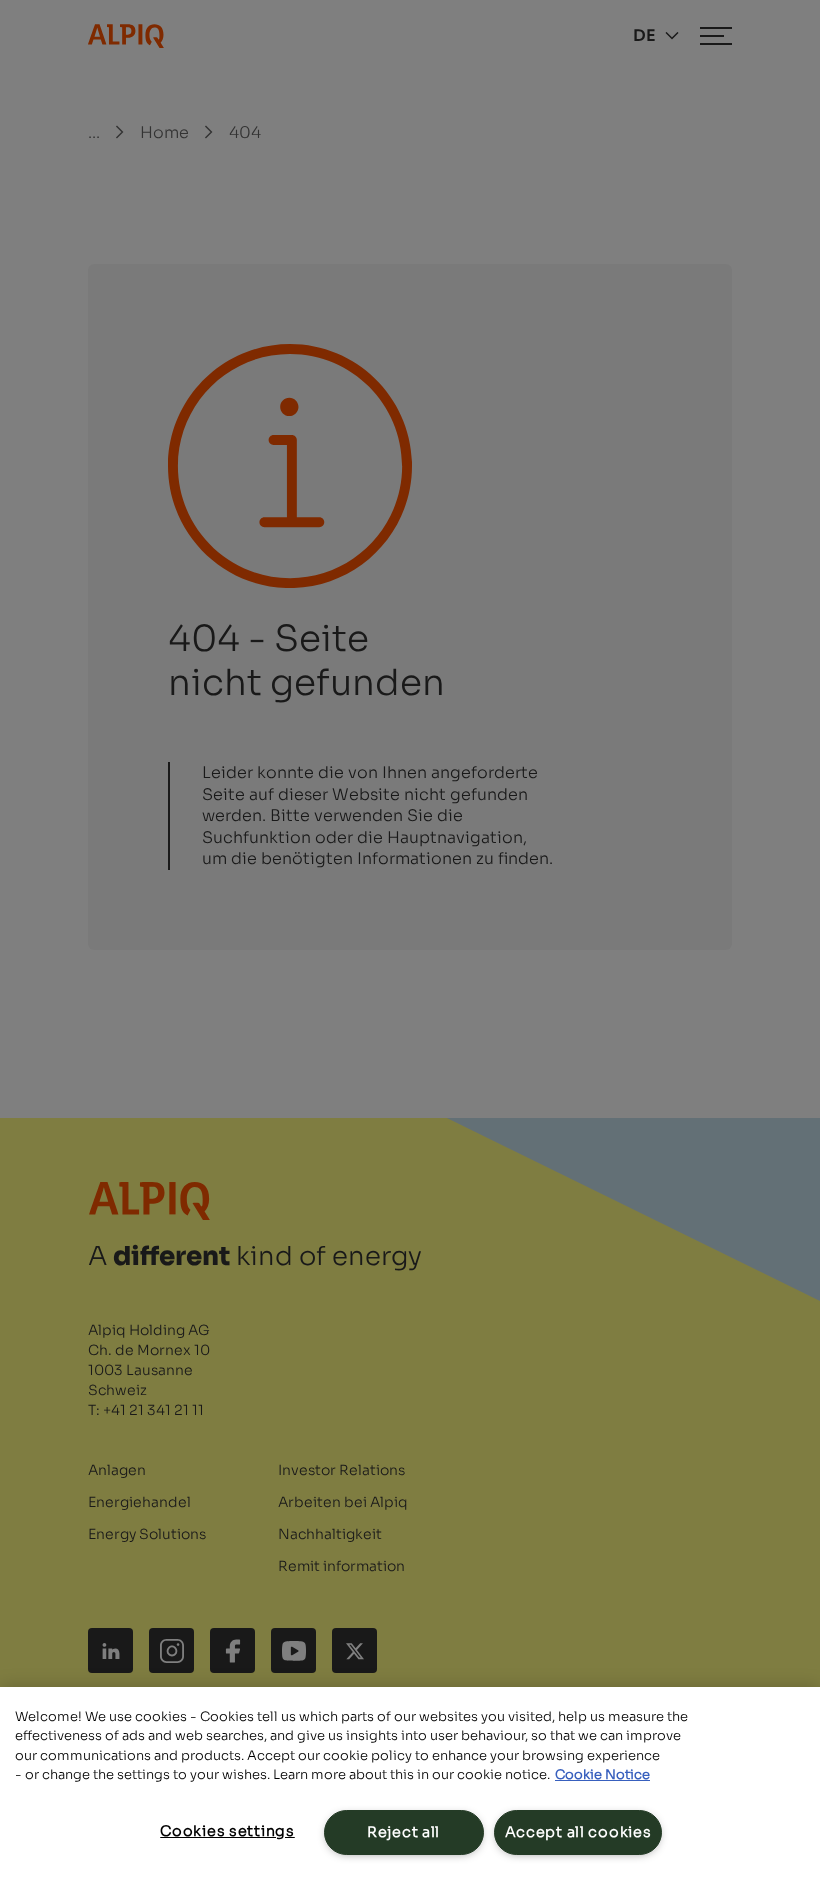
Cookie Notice (602, 1774)
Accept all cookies (578, 1832)
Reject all (403, 1832)
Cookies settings (227, 1831)
